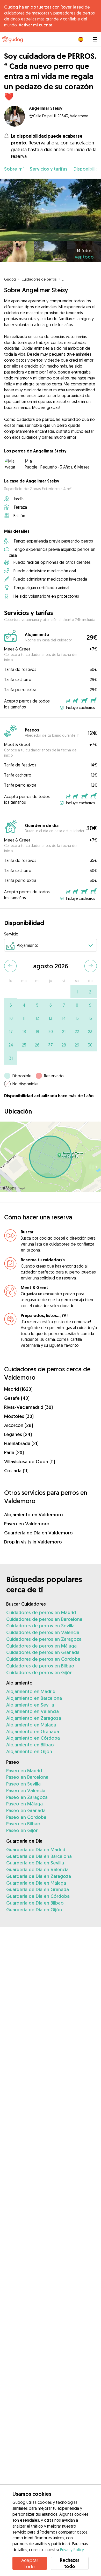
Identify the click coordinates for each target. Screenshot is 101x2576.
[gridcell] (77, 992)
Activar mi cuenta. (36, 25)
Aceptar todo (30, 2563)
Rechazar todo (70, 2563)
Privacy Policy (72, 2550)
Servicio (11, 934)
